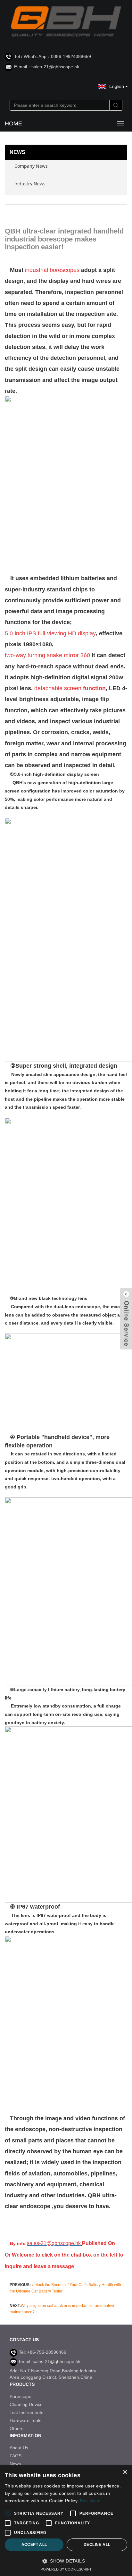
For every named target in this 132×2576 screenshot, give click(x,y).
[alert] (66, 2521)
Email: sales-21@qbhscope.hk (50, 2361)
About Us (19, 2448)
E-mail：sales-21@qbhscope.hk (47, 67)
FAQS (16, 2456)
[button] (66, 2561)
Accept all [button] (34, 2545)
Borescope (21, 2396)
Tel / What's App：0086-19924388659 (53, 56)
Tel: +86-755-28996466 (43, 2352)
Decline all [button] (97, 2545)
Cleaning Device (26, 2404)
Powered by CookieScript (66, 2569)
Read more (90, 2501)
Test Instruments (26, 2412)
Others (16, 2428)
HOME (13, 123)
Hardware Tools (25, 2420)
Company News (31, 166)
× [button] (125, 2472)
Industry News (30, 184)
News (15, 2464)
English (117, 86)
